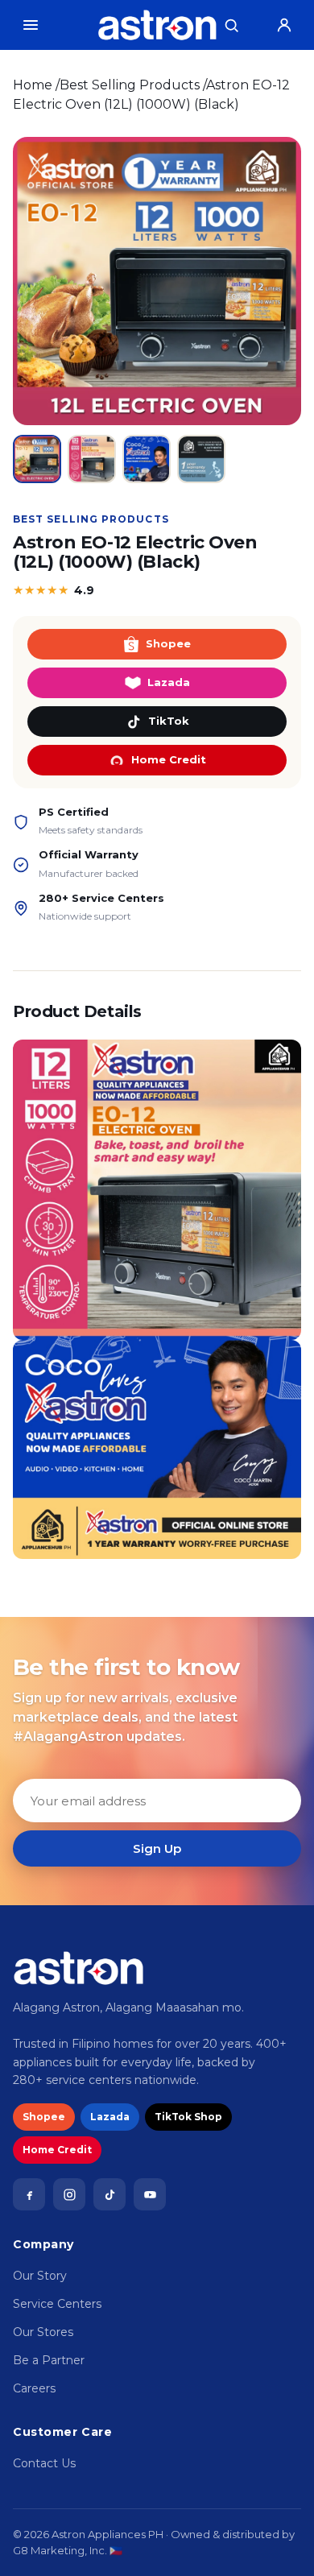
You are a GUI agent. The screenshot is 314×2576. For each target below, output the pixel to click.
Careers (34, 2388)
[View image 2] (92, 459)
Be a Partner (49, 2360)
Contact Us (44, 2463)
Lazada (169, 682)
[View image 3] (147, 459)
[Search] (231, 25)
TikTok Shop (188, 2117)
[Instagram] (69, 2194)
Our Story (40, 2276)
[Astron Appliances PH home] (157, 25)
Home (33, 85)
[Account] (284, 25)
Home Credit (169, 759)
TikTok (169, 721)
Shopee (168, 643)
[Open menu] (31, 25)
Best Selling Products (130, 85)
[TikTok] (109, 2194)
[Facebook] (29, 2194)
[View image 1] (37, 459)
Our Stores (43, 2332)
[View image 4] (201, 459)
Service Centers (57, 2304)
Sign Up (157, 1848)
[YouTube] (150, 2194)
